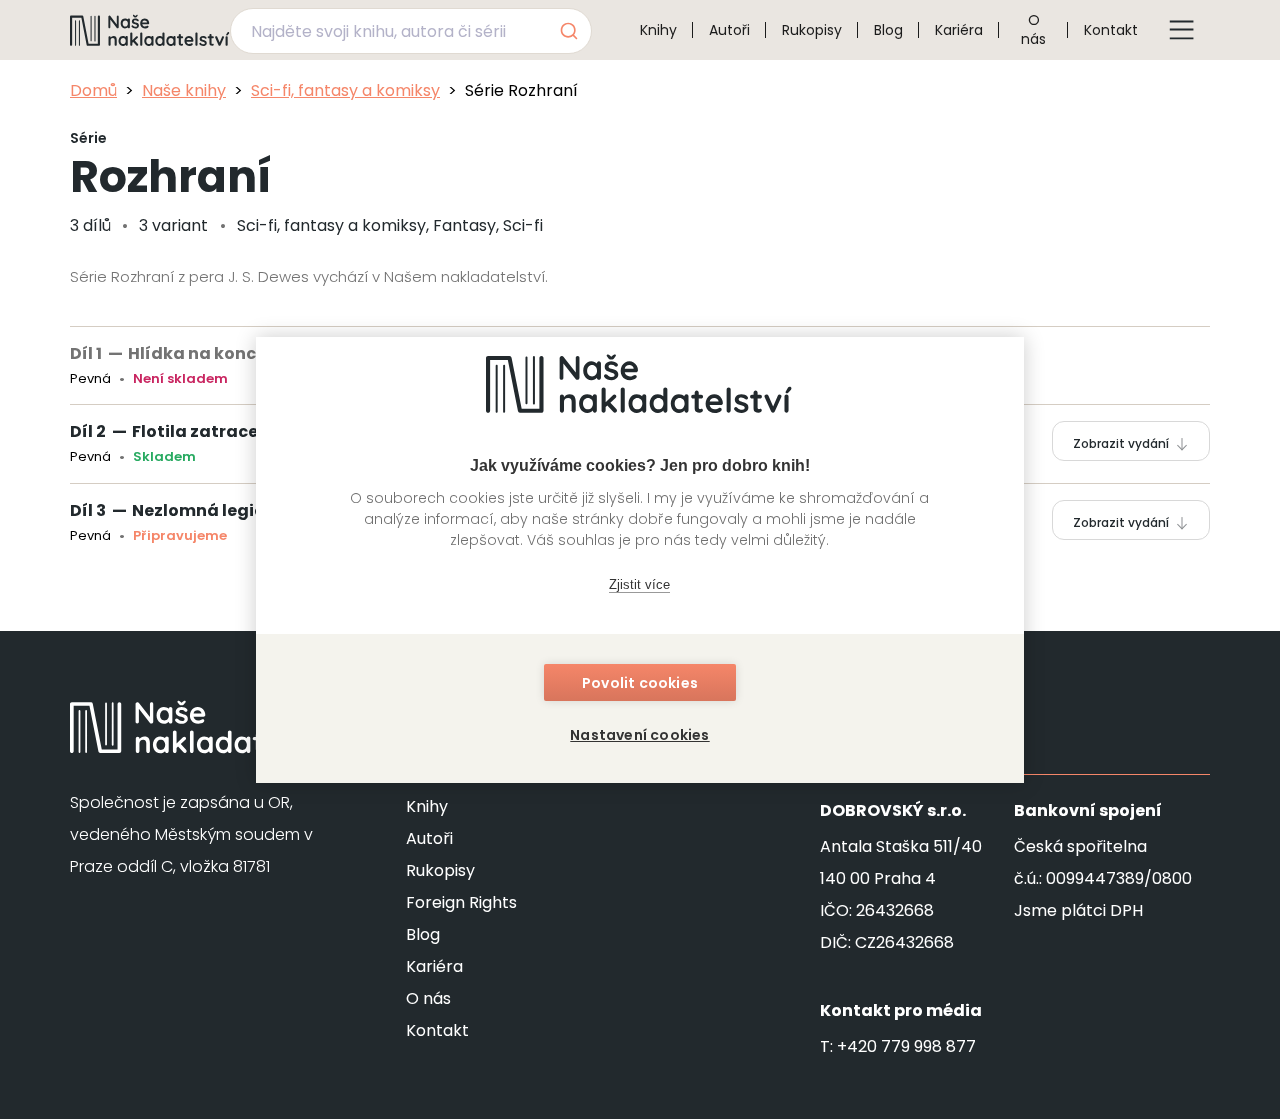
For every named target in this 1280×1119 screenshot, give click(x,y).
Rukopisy (812, 30)
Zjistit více (639, 584)
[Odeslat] (567, 31)
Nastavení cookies (639, 735)
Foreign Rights (461, 902)
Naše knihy (184, 90)
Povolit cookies (640, 683)
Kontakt (1111, 30)
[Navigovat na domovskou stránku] (150, 30)
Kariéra (959, 30)
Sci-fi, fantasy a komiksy (345, 90)
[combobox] (411, 31)
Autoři (729, 30)
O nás (1033, 29)
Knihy (658, 30)
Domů (93, 90)
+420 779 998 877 (906, 1046)
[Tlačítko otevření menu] (1182, 30)
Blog (888, 30)
